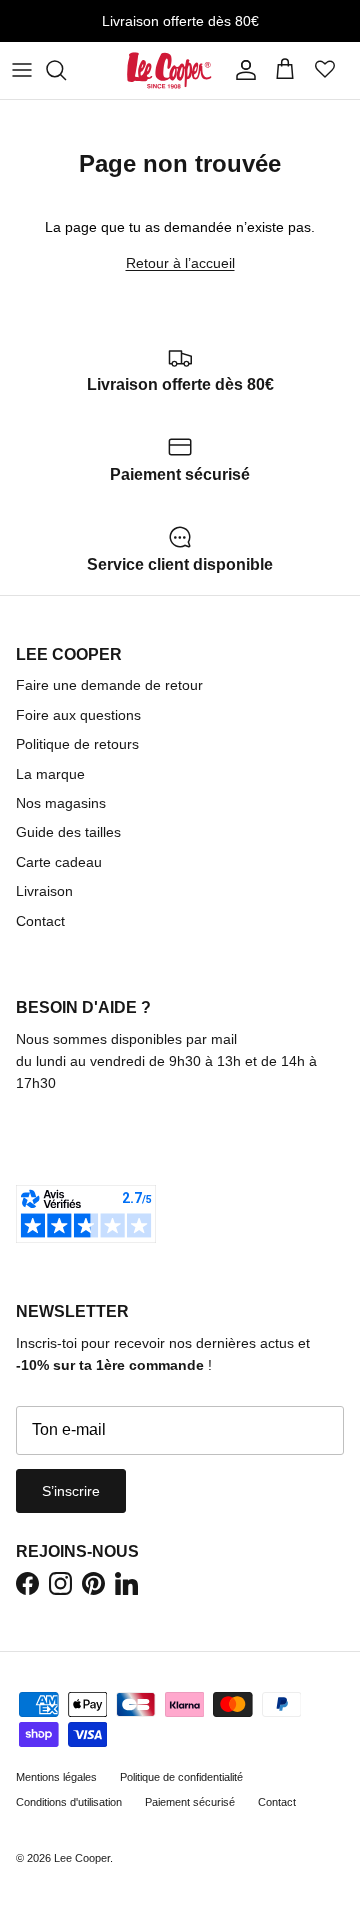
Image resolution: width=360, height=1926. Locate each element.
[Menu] (22, 70)
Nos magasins (61, 803)
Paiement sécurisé (190, 1802)
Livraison (44, 891)
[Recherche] (66, 70)
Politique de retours (77, 744)
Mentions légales (56, 1777)
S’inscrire (71, 1491)
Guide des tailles (68, 832)
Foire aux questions (78, 715)
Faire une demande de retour (109, 685)
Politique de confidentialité (181, 1777)
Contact (40, 921)
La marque (50, 774)
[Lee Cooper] (169, 70)
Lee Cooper (82, 1858)
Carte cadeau (59, 862)
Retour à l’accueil (180, 263)
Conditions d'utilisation (69, 1802)
